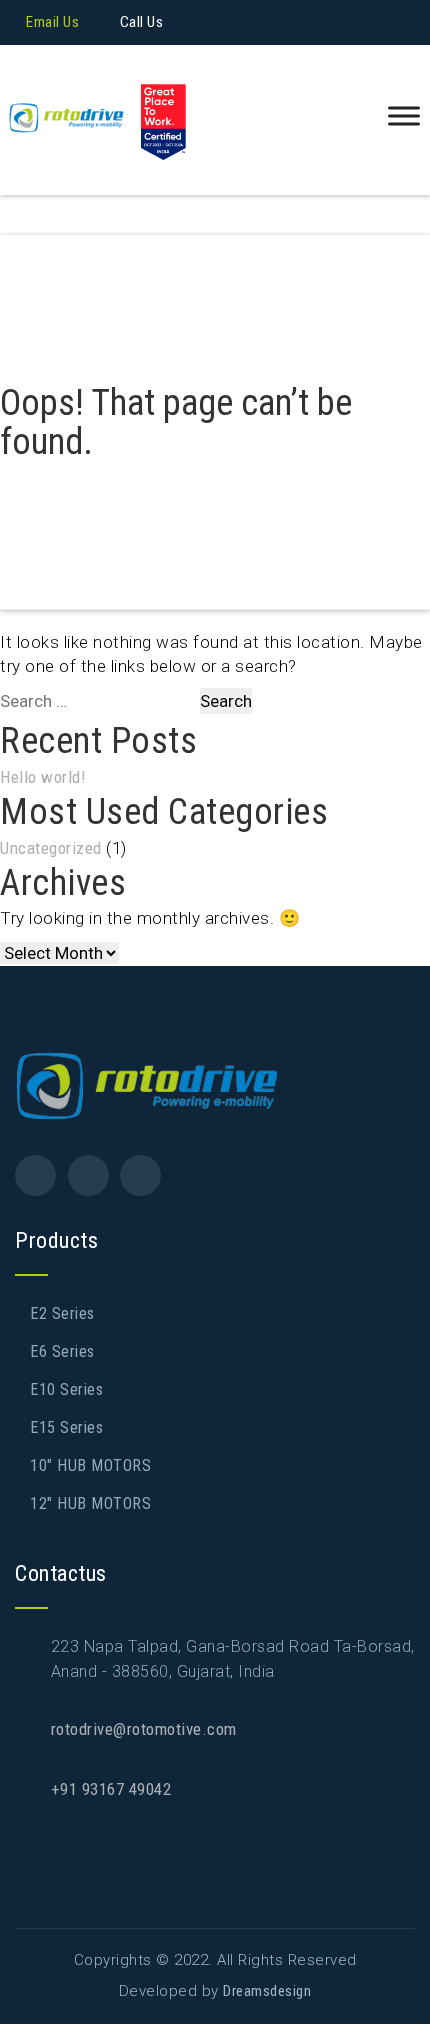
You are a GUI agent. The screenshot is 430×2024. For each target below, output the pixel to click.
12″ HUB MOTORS (90, 1503)
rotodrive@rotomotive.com (144, 1729)
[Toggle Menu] (404, 116)
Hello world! (43, 777)
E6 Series (62, 1351)
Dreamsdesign (267, 1991)
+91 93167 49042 (111, 1789)
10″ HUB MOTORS (90, 1465)
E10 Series (66, 1389)
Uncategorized (51, 848)
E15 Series (66, 1427)
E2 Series (62, 1313)
